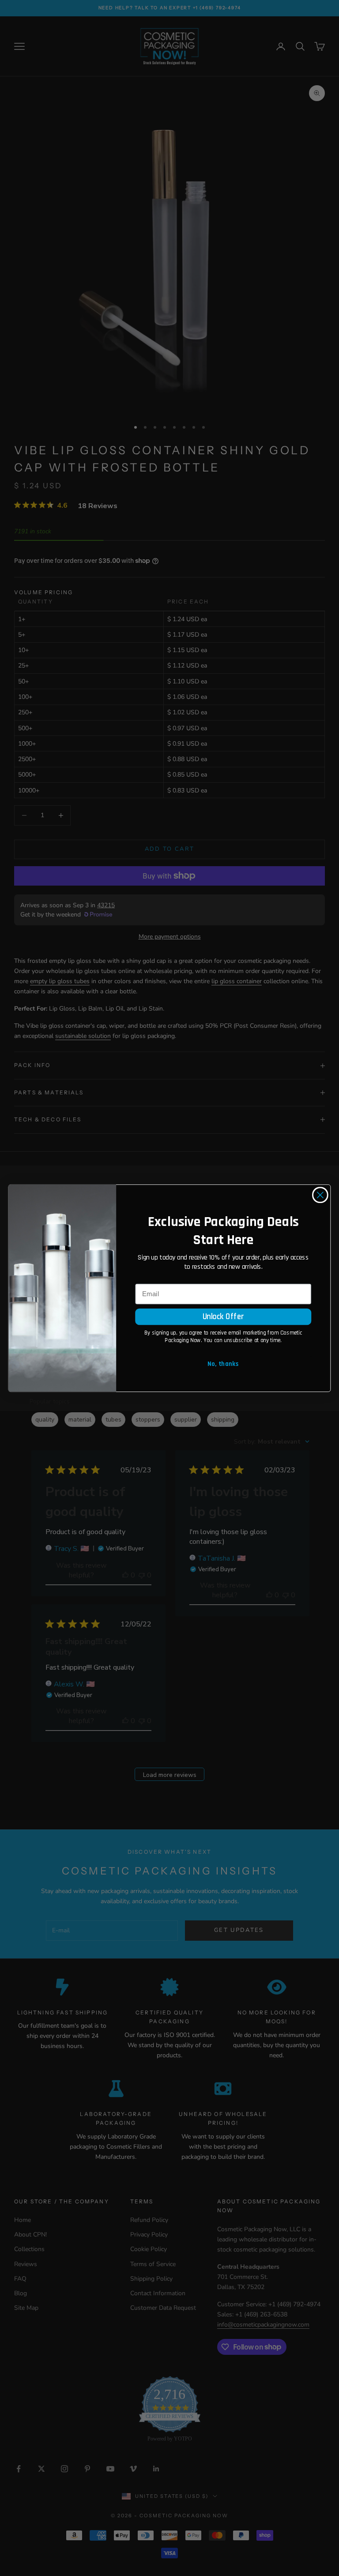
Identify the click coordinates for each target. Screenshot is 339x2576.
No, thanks (223, 1364)
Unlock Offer (223, 1316)
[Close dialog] (320, 1195)
